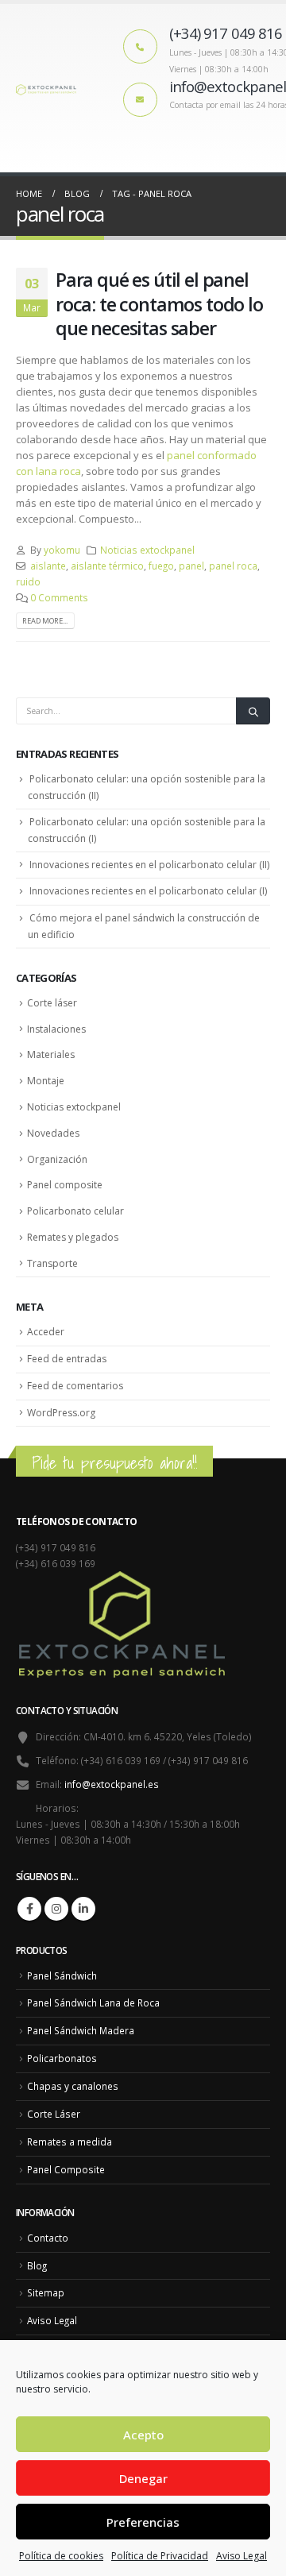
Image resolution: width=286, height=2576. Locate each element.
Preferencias (143, 2522)
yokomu (62, 550)
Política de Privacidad (160, 2556)
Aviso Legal (242, 2556)
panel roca (233, 566)
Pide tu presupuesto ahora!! (114, 1463)
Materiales (51, 1054)
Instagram (56, 1909)
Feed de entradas (67, 1359)
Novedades (53, 1133)
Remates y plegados (73, 1237)
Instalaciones (56, 1029)
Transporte (52, 1263)
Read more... (45, 621)
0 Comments (59, 597)
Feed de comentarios (75, 1386)
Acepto (143, 2435)
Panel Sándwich (62, 1975)
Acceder (46, 1332)
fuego (161, 566)
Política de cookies (61, 2556)
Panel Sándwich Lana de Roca (93, 2002)
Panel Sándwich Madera (81, 2030)
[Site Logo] (48, 88)
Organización (57, 1159)
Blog (37, 2265)
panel (191, 566)
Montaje (46, 1081)
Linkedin (83, 1909)
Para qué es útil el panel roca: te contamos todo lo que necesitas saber (159, 304)
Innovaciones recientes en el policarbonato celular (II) (149, 865)
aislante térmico (107, 566)
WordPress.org (61, 1413)
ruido (28, 581)
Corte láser (52, 1003)
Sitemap (46, 2292)
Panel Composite (66, 2169)
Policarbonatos (62, 2058)
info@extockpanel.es (112, 1784)
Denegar (143, 2478)
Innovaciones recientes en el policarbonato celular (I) (148, 891)
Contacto (48, 2238)
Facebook (29, 1909)
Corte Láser (54, 2114)
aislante (48, 566)
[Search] (253, 711)
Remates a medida (70, 2142)
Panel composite (65, 1185)
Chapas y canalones (73, 2086)
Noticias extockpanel (147, 550)
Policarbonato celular (75, 1211)
